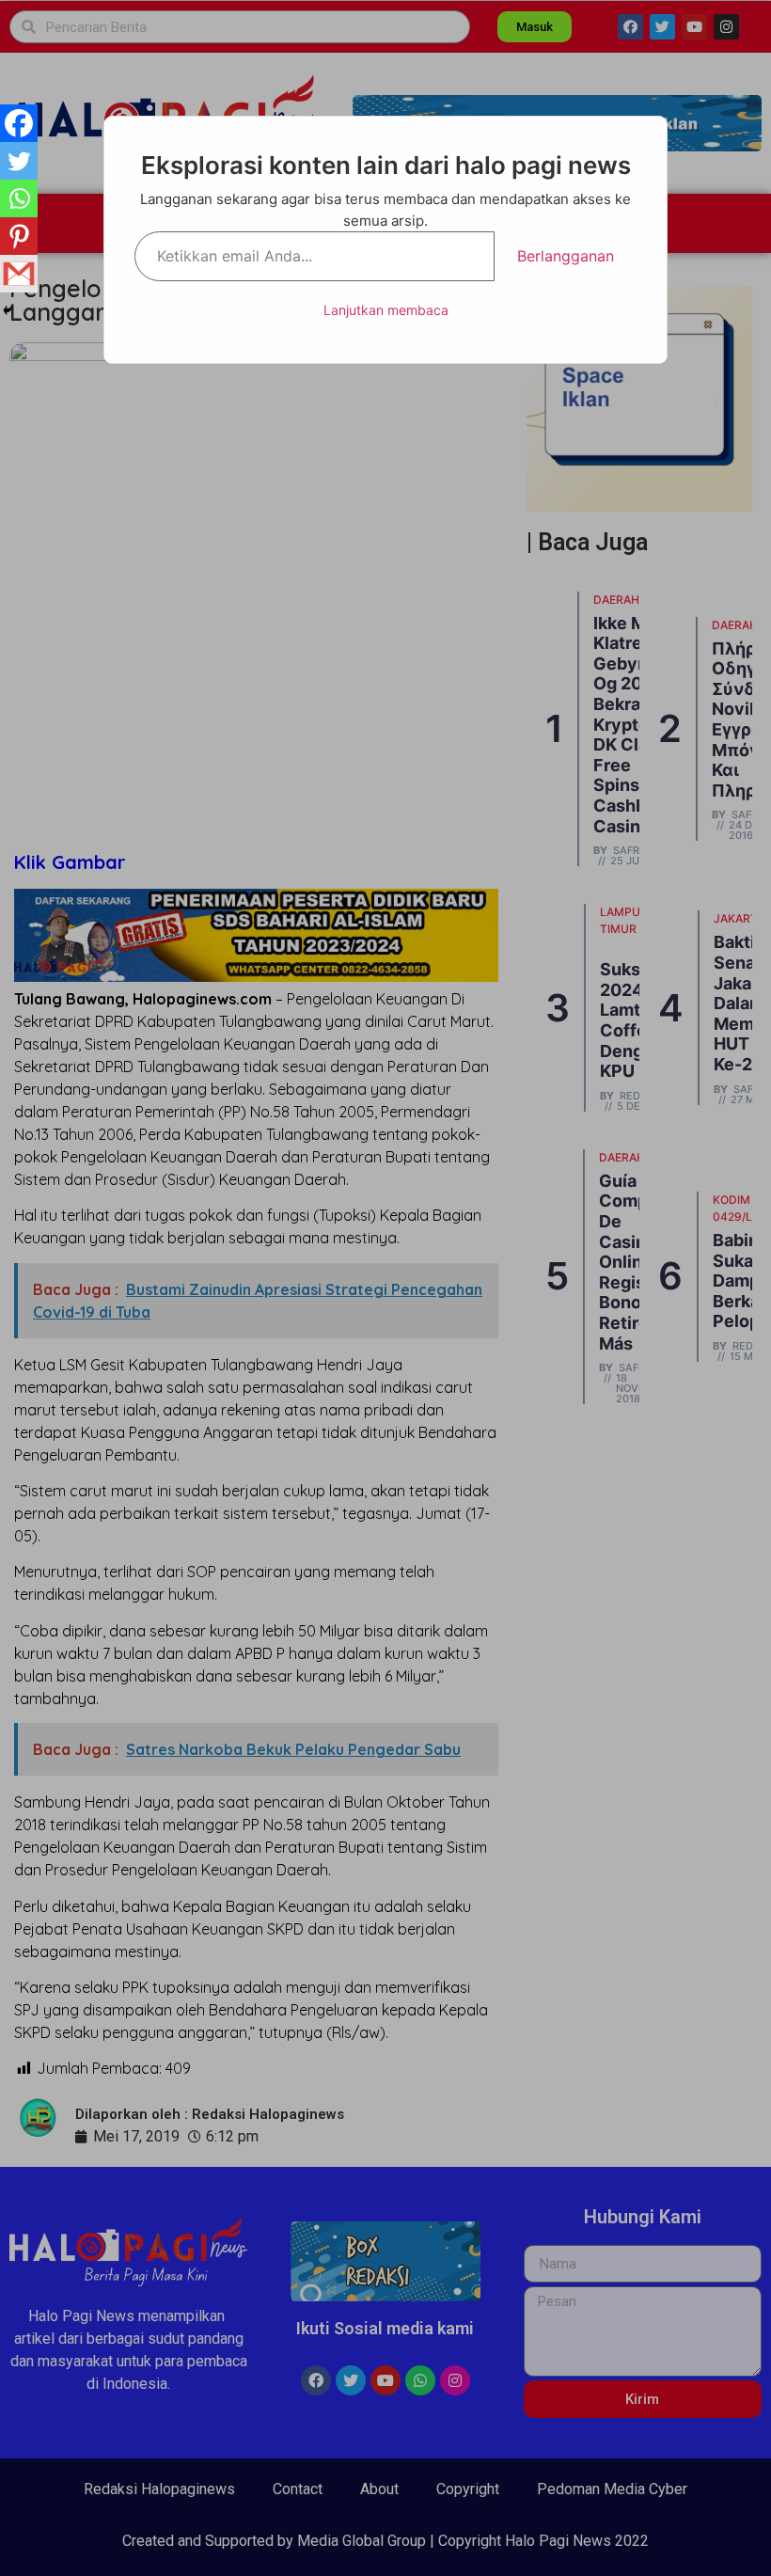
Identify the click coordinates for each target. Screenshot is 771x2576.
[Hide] (8, 310)
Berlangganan (566, 256)
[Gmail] (19, 274)
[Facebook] (19, 123)
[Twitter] (19, 161)
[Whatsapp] (19, 198)
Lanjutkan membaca (386, 310)
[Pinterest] (19, 236)
